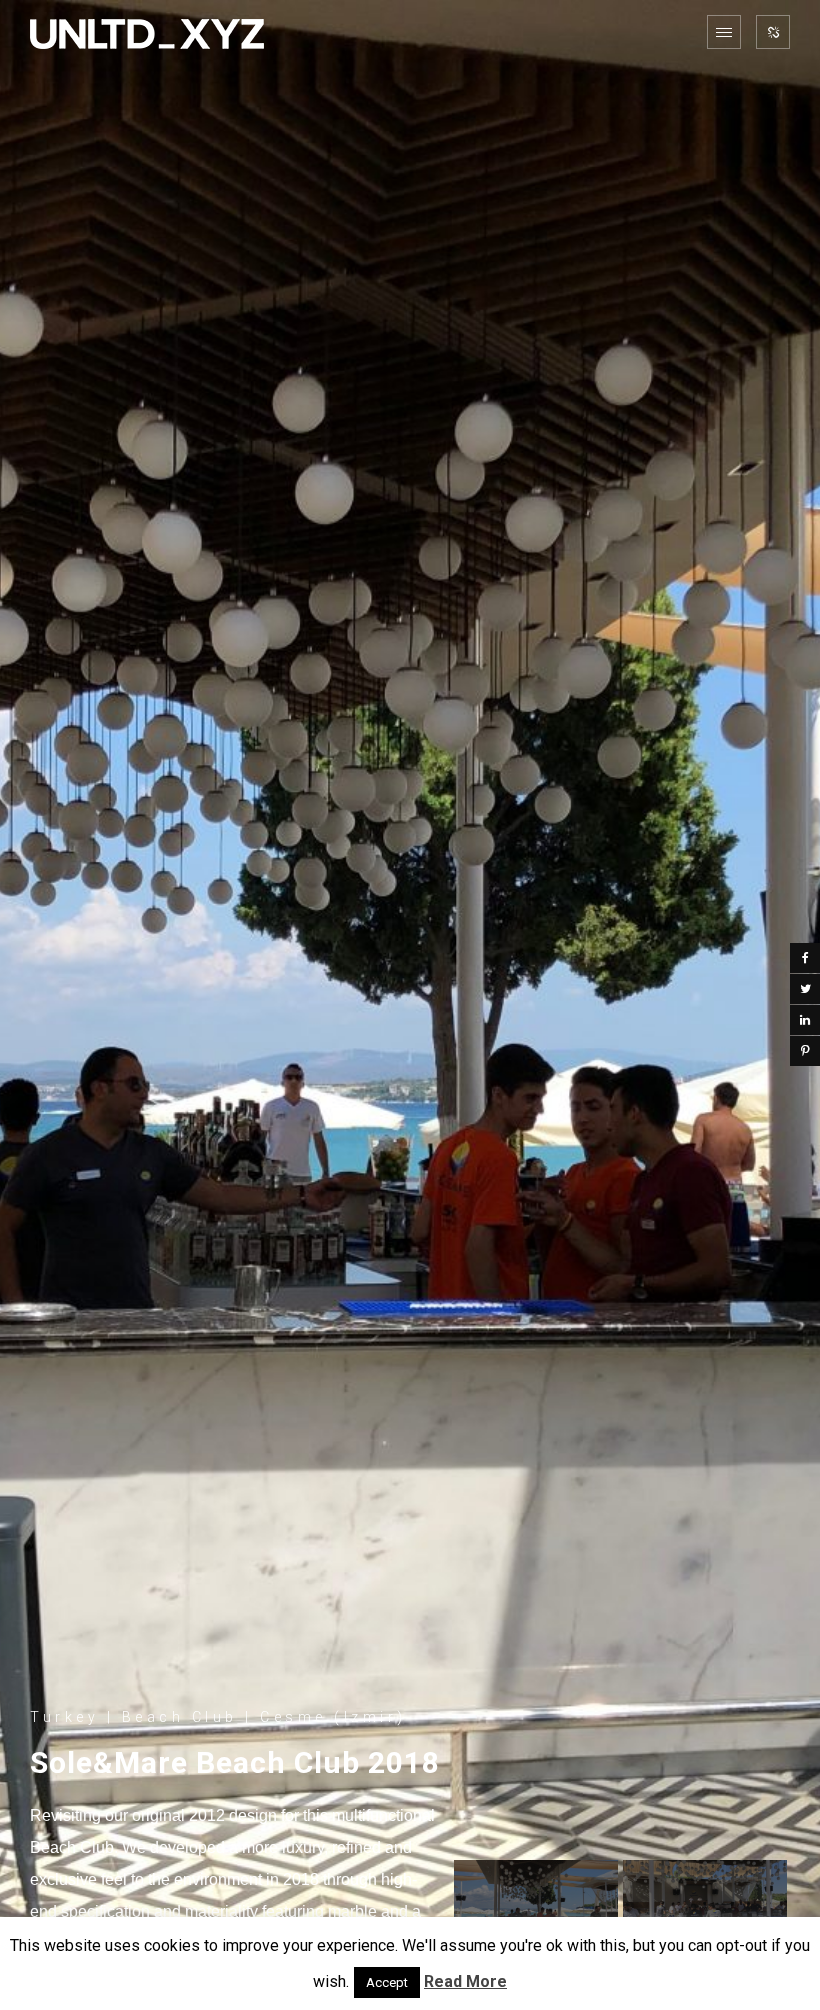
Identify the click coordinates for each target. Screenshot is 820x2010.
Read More (465, 1981)
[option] (410, 1005)
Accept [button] (387, 1982)
